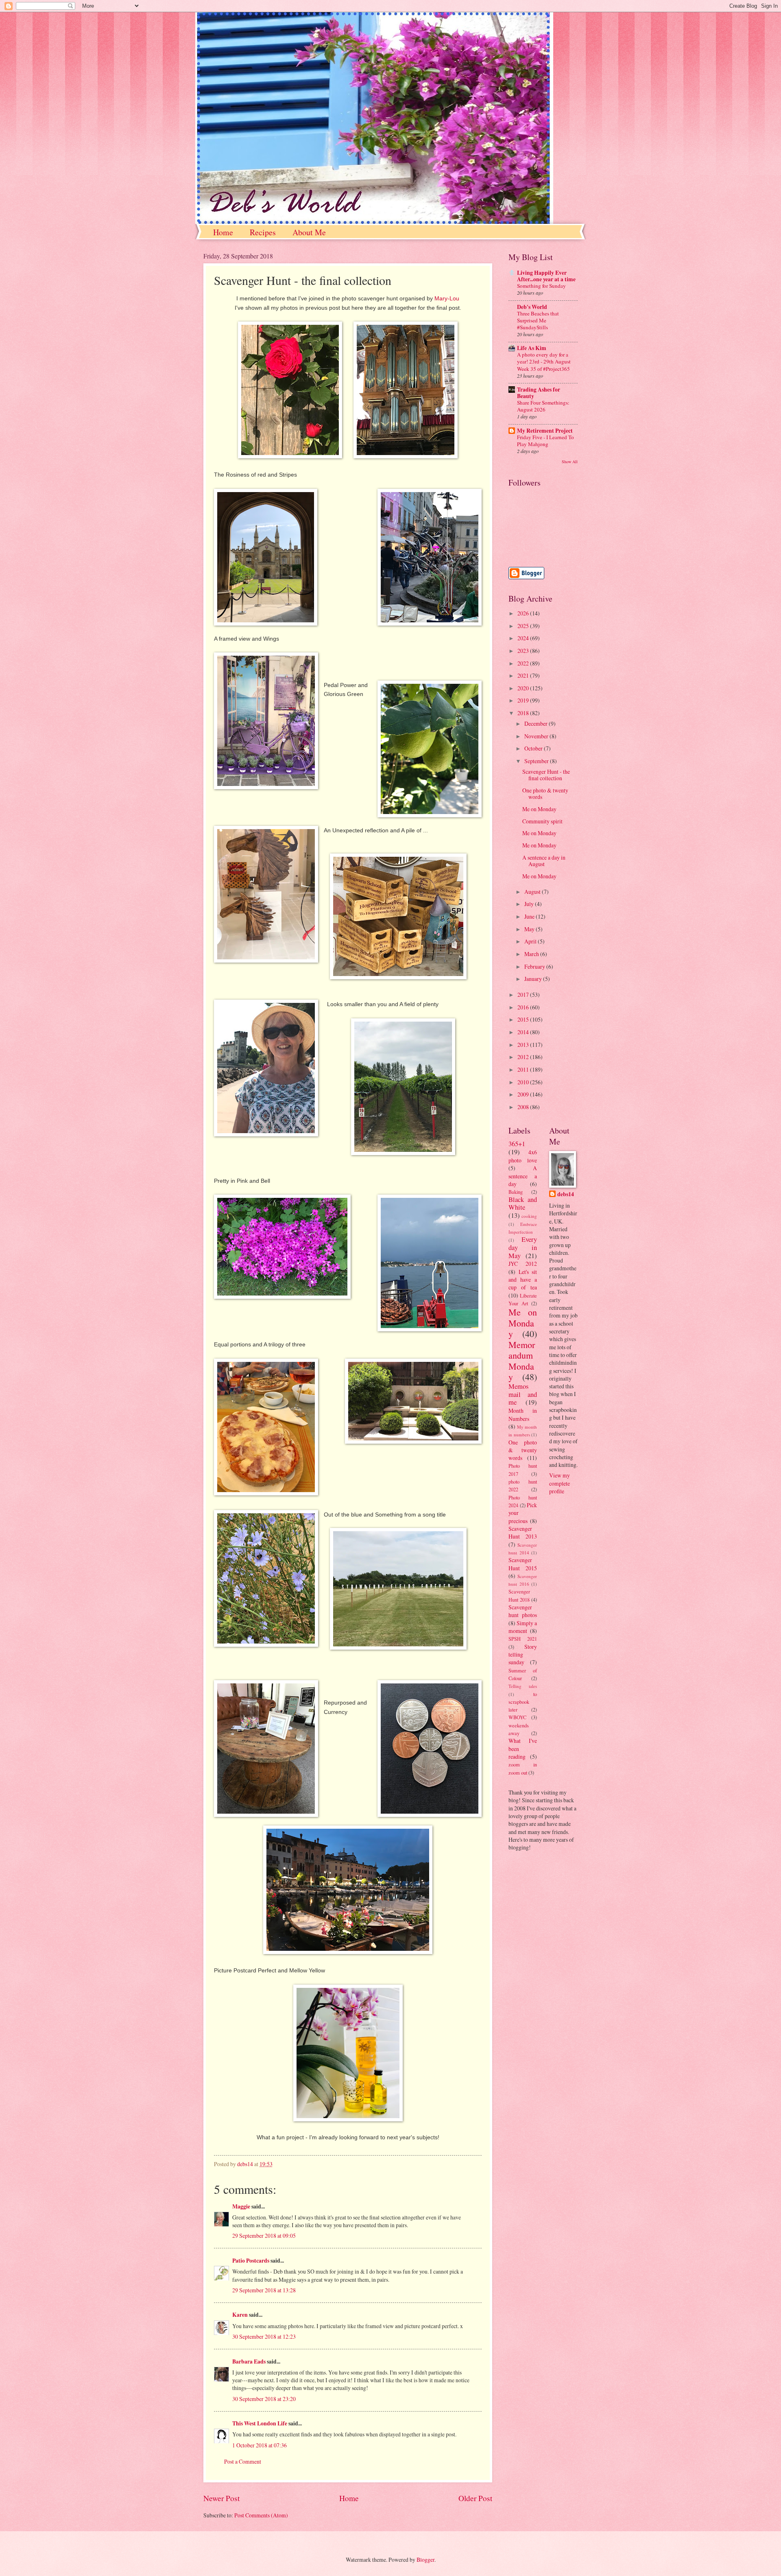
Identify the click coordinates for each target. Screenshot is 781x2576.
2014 (524, 1032)
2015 (524, 1019)
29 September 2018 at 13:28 (264, 2290)
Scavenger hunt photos (523, 1611)
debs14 (566, 1194)
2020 (524, 688)
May (530, 929)
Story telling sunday (523, 1655)
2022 (524, 663)
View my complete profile (560, 1483)
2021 (524, 675)
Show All (570, 462)
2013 (524, 1045)
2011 (524, 1069)
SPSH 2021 (523, 1639)
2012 (524, 1057)
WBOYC (517, 1717)
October (534, 748)
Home (223, 232)
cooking (529, 1216)
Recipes (263, 232)
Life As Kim (532, 348)
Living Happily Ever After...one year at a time (546, 276)
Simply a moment (523, 1627)
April (531, 941)
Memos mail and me (523, 1394)
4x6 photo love (523, 1156)
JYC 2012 (523, 1264)
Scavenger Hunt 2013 (523, 1532)
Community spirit (542, 821)
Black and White (523, 1204)
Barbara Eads (249, 2362)
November (537, 736)
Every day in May (523, 1248)
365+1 (517, 1144)
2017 (524, 995)
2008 (524, 1107)
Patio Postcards (251, 2261)
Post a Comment (243, 2461)
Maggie (241, 2206)
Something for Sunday (541, 286)
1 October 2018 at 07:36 (260, 2445)
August (533, 892)
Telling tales (523, 1686)
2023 (524, 651)
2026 (524, 613)
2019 (524, 700)
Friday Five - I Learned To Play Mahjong (545, 441)
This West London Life (260, 2423)
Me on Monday (539, 809)
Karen (240, 2315)
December (537, 723)
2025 (524, 626)
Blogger (425, 2560)
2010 (524, 1082)
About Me (309, 232)
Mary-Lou (447, 298)
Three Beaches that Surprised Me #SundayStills (538, 320)
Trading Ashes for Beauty (539, 393)
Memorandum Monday (522, 1361)
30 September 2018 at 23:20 (264, 2399)
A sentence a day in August (544, 861)
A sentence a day (523, 1176)
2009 (524, 1094)
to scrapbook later (523, 1702)
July (530, 904)
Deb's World (532, 307)
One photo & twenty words (545, 794)
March (532, 954)
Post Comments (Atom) (261, 2515)
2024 (524, 638)
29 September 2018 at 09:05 (264, 2236)
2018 (524, 713)
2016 (524, 1007)
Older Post (475, 2498)
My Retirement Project (545, 431)
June (530, 916)
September (537, 761)
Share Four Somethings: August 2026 (543, 406)
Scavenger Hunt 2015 (523, 1564)
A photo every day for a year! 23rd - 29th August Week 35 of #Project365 (544, 361)
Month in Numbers (523, 1414)
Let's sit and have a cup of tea (523, 1280)
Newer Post (221, 2498)
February (535, 966)
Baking (516, 1192)
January (534, 979)
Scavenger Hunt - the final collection (546, 775)
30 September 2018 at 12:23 (264, 2336)
